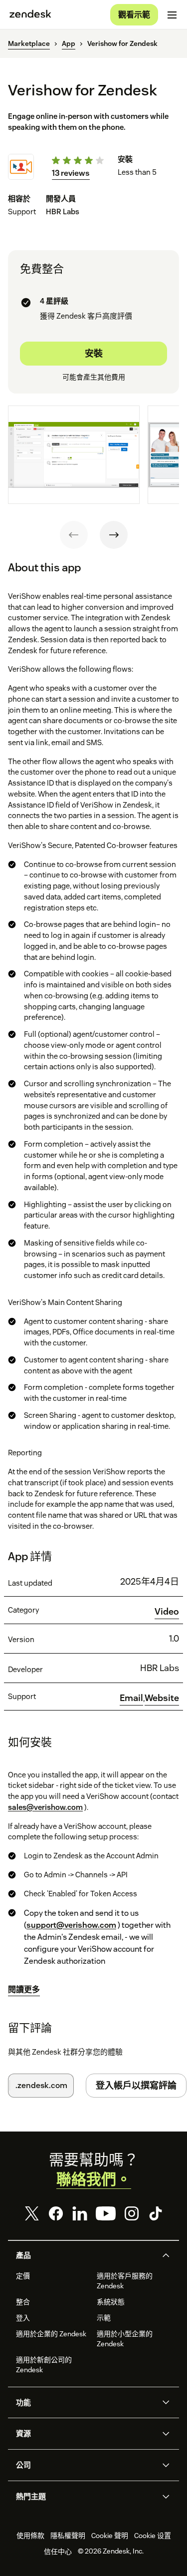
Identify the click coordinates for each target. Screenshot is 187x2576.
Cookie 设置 (153, 2536)
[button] (85, 2255)
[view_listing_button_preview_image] (74, 455)
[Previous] (74, 535)
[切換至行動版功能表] (172, 15)
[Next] (114, 535)
